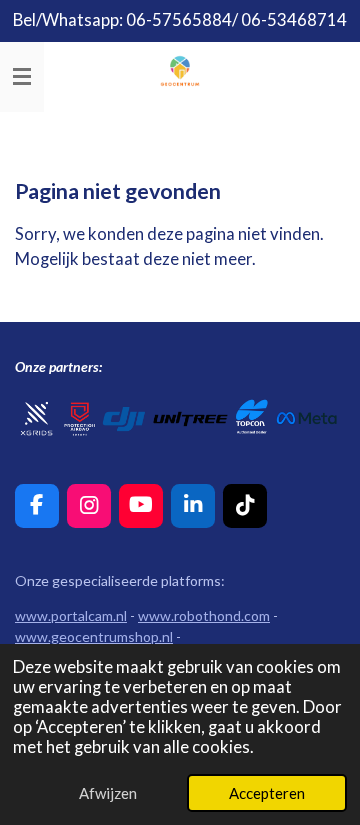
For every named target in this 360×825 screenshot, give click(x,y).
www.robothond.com (204, 615)
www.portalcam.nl (71, 615)
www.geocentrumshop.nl (94, 636)
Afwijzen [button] (108, 793)
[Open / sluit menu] (22, 77)
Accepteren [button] (267, 793)
